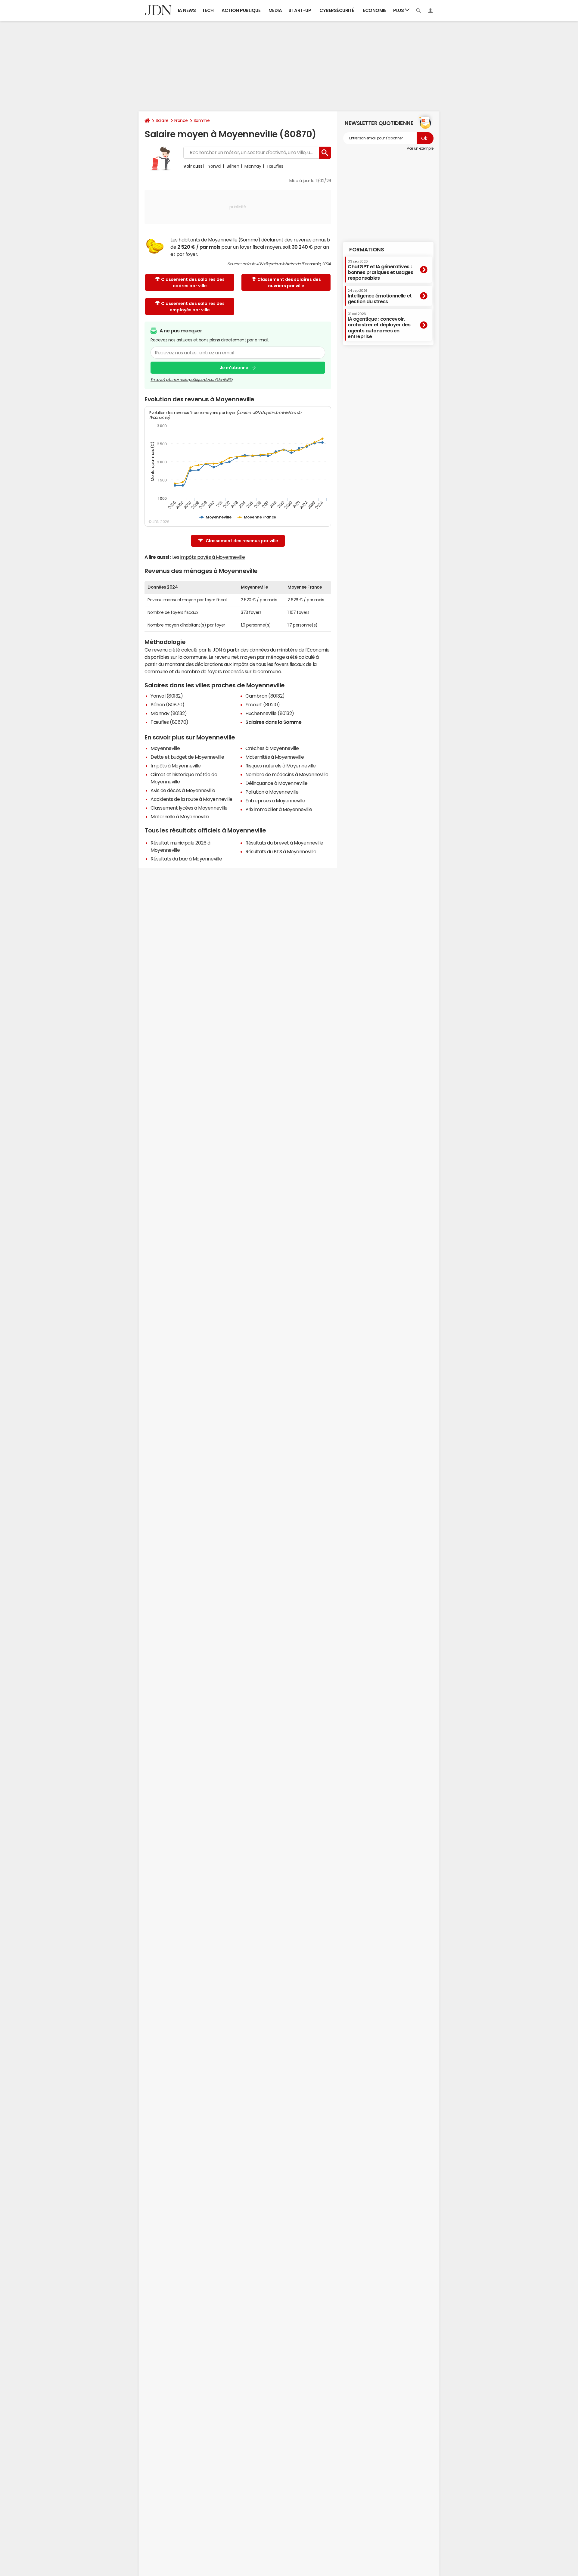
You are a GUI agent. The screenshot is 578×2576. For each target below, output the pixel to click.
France (181, 120)
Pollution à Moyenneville (272, 792)
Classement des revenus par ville (242, 541)
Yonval (215, 166)
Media (275, 10)
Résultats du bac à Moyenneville (186, 859)
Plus (399, 10)
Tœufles (275, 166)
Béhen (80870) (168, 705)
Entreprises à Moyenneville (275, 801)
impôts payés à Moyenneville (213, 557)
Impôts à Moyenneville (176, 766)
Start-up (300, 10)
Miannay (253, 166)
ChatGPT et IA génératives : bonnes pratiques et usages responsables (381, 270)
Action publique (241, 10)
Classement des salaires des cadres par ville (193, 283)
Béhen (233, 166)
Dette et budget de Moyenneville (187, 757)
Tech (208, 10)
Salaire (162, 120)
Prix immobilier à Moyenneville (279, 809)
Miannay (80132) (169, 713)
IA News (187, 10)
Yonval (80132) (167, 696)
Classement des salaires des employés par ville (193, 307)
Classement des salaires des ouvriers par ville (289, 283)
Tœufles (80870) (169, 722)
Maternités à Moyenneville (275, 757)
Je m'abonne (234, 368)
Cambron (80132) (265, 696)
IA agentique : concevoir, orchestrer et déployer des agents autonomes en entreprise (379, 325)
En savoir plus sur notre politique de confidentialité (191, 380)
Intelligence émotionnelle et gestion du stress (380, 296)
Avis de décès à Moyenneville (183, 790)
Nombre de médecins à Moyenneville (287, 774)
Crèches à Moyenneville (272, 748)
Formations (367, 250)
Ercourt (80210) (263, 705)
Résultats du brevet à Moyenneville (284, 843)
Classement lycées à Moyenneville (189, 808)
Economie (374, 10)
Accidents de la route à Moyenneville (191, 799)
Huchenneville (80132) (270, 713)
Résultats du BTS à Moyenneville (281, 851)
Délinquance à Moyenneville (277, 783)
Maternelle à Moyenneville (180, 817)
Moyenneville (165, 748)
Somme (202, 120)
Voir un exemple (420, 148)
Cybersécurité (337, 10)
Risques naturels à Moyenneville (280, 766)
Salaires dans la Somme (273, 722)
